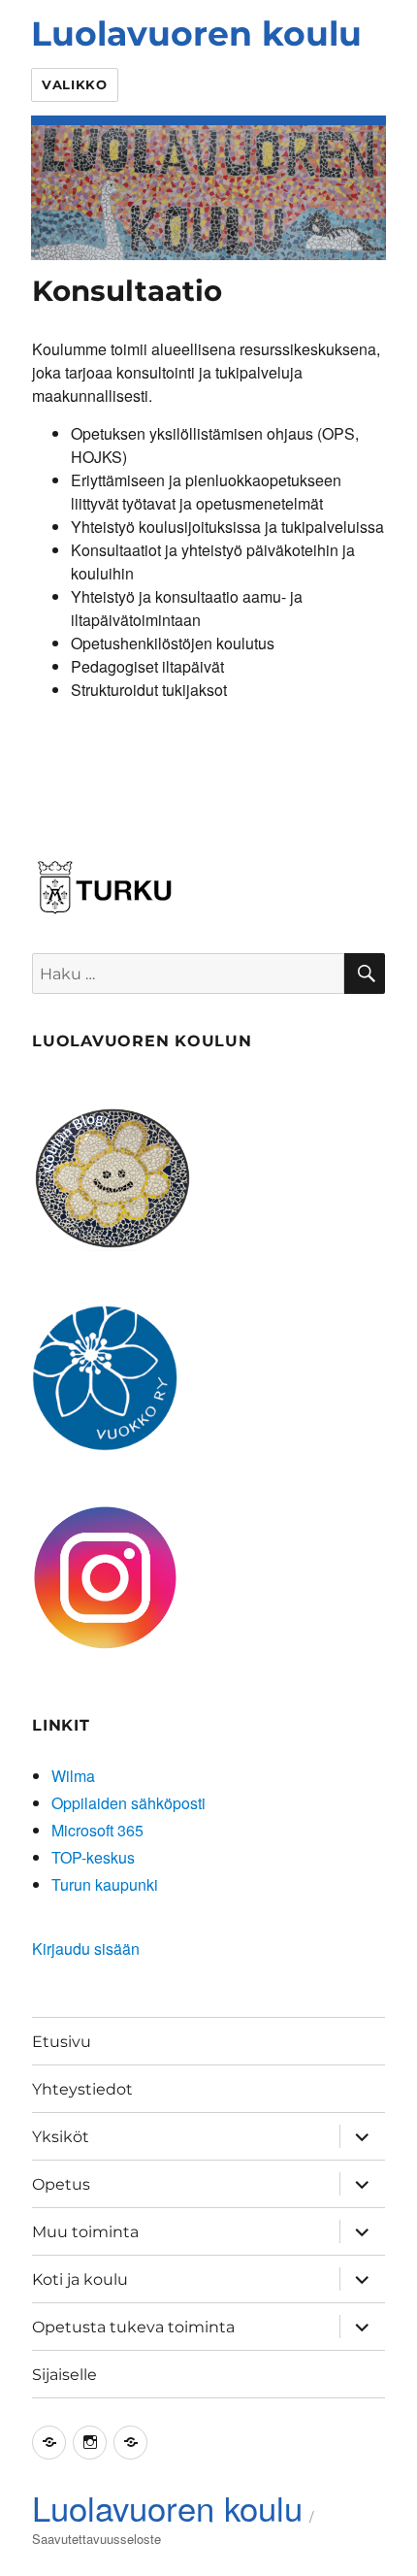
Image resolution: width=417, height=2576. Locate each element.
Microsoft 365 (97, 1830)
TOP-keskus (93, 1857)
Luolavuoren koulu (196, 33)
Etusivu (62, 2042)
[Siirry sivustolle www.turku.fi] (105, 885)
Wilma (73, 1776)
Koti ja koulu (80, 2279)
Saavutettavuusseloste (96, 2539)
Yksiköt (61, 2137)
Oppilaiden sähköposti (128, 1803)
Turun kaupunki (105, 1884)
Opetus (61, 2184)
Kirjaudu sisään (86, 1949)
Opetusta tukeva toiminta (133, 2327)
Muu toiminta (85, 2232)
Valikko (74, 84)
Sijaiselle (64, 2375)
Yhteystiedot (82, 2089)
